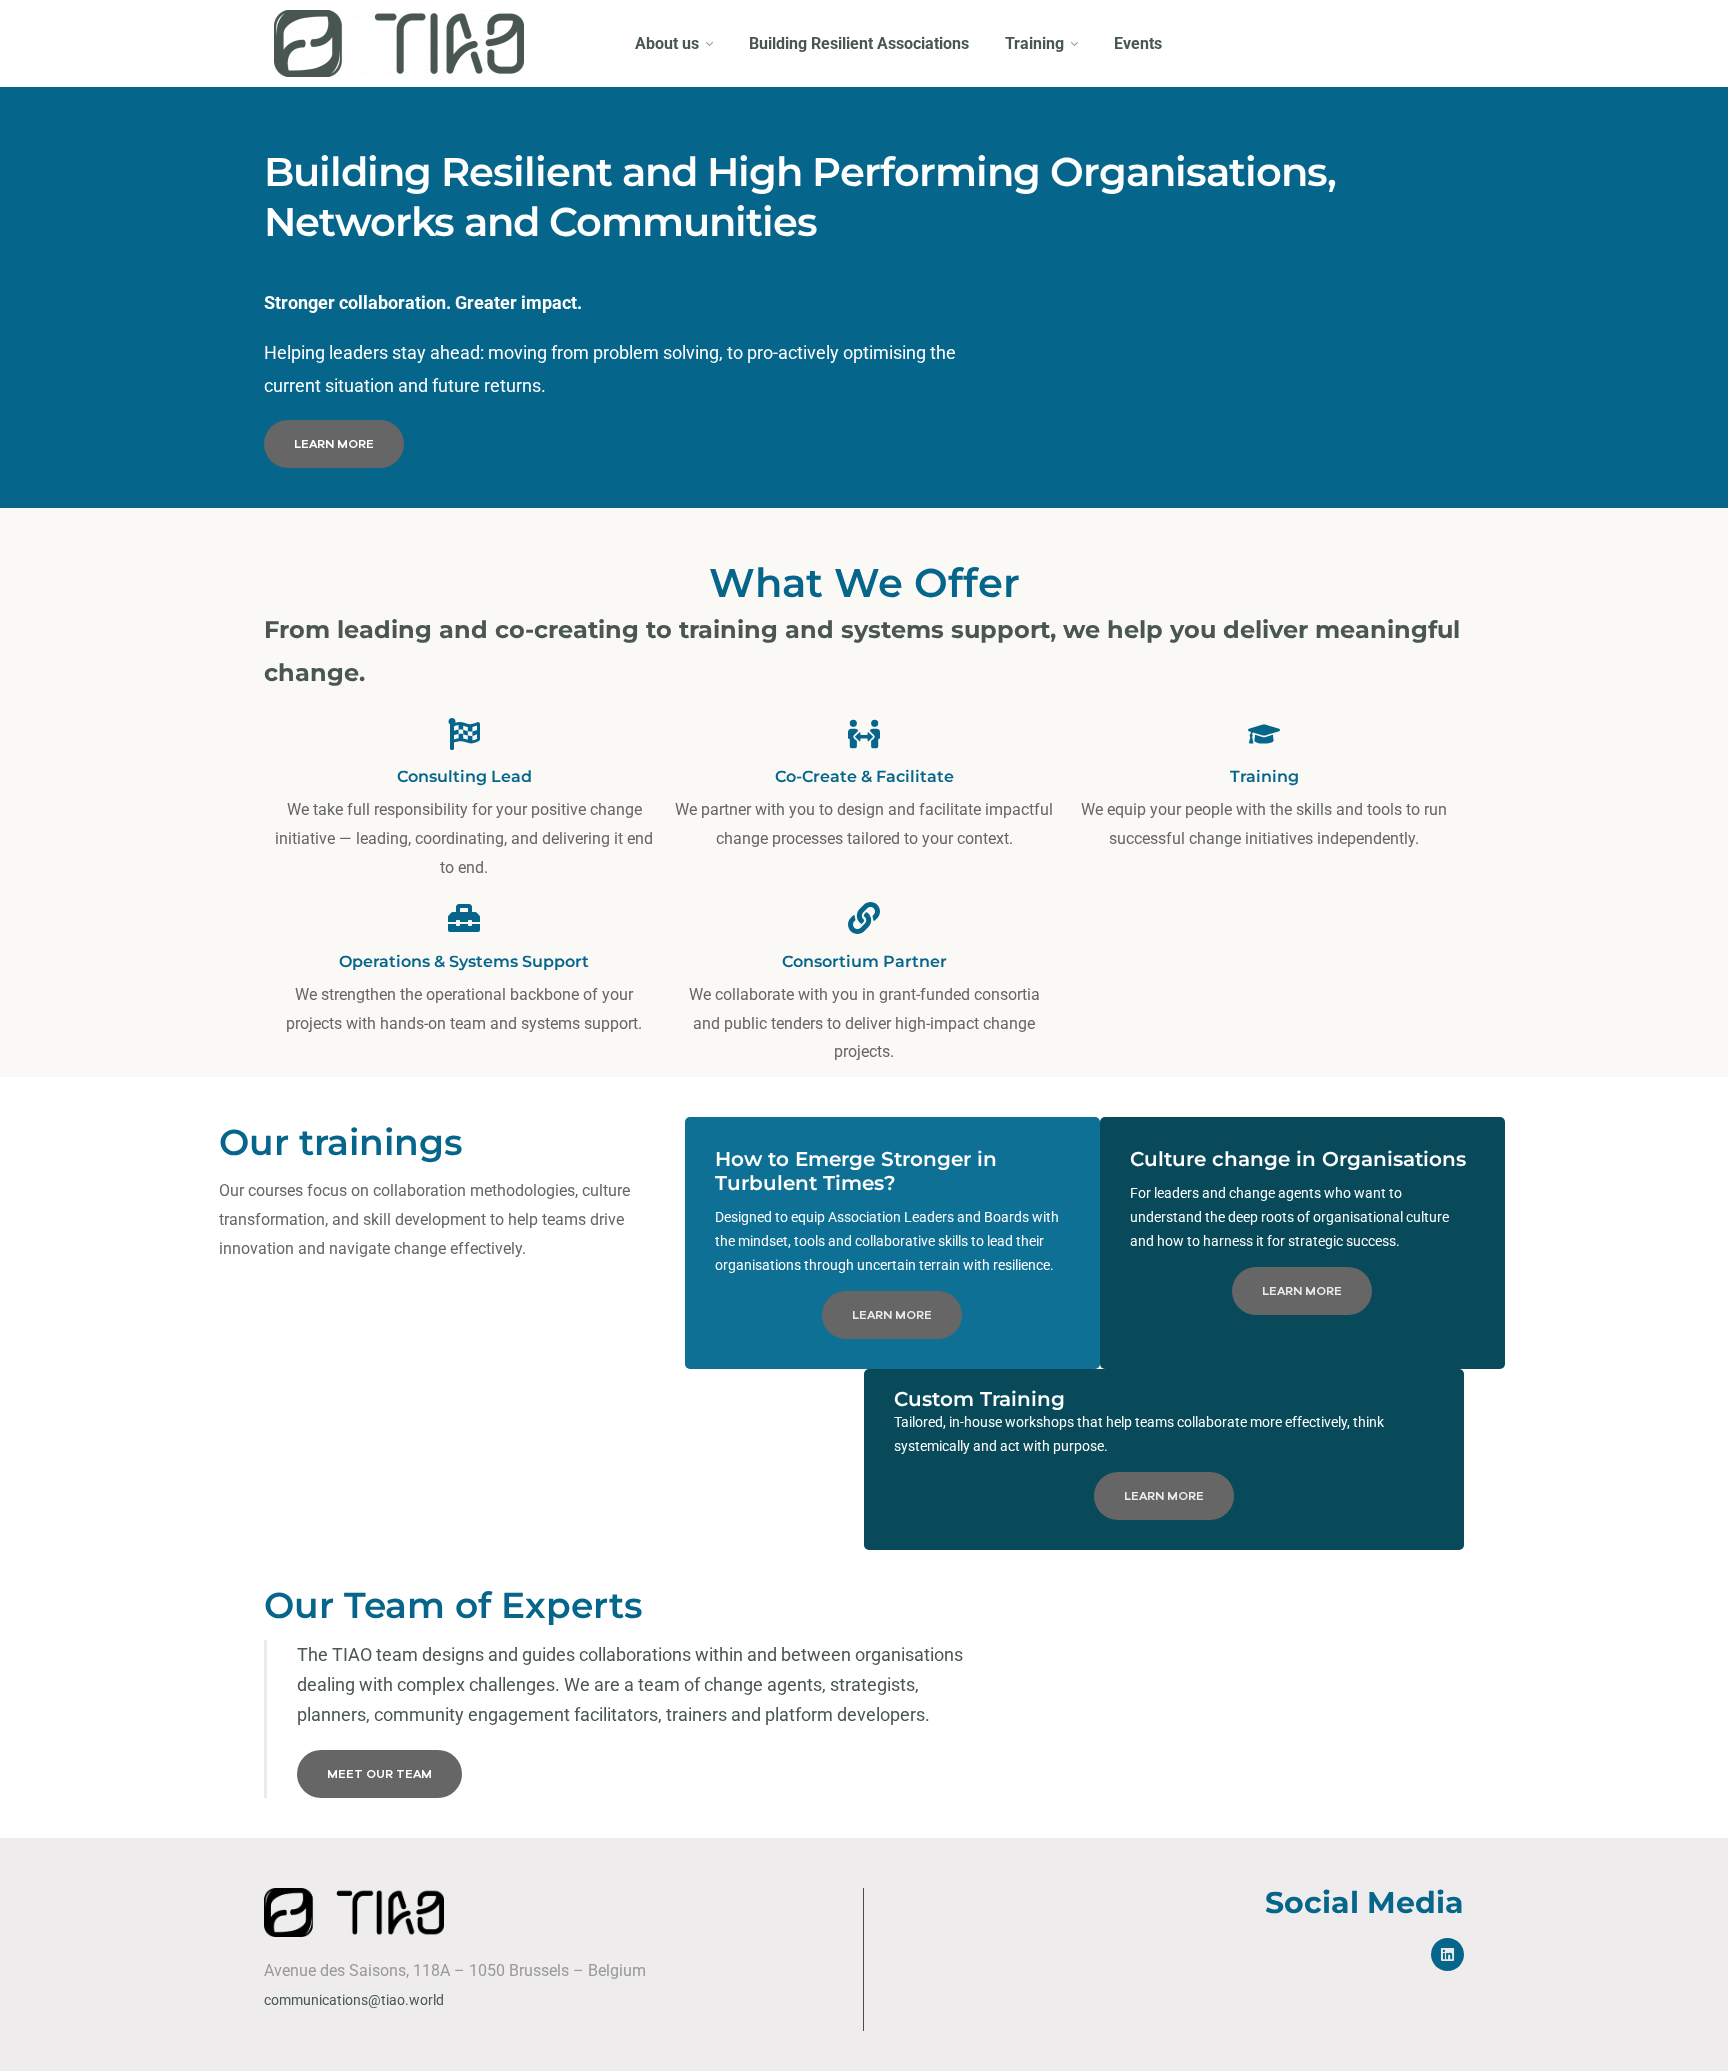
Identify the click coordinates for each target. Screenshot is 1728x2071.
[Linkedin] (1447, 1954)
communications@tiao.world (354, 2000)
